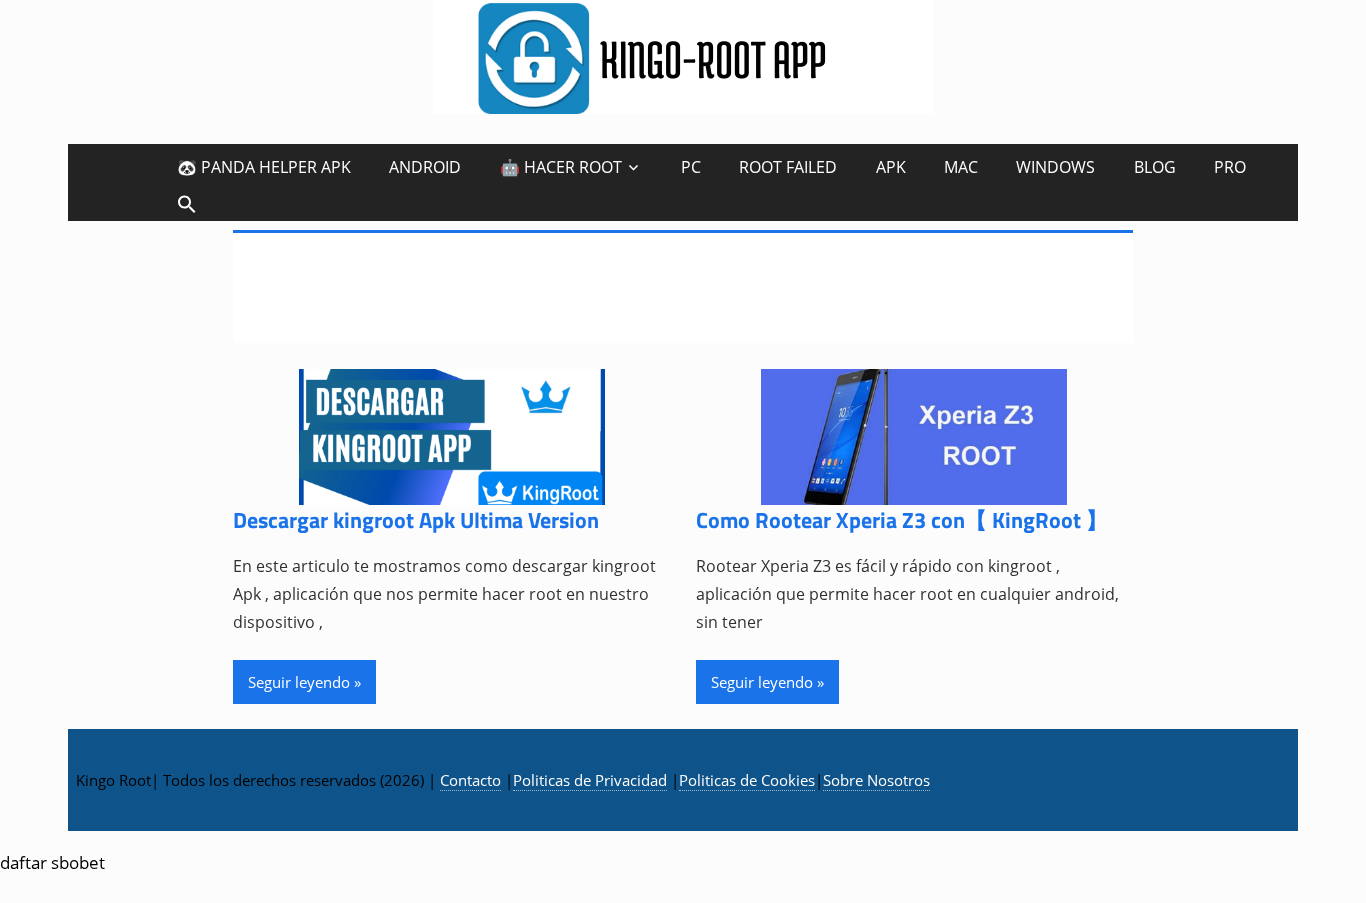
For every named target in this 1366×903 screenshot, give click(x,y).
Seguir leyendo (299, 682)
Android (425, 167)
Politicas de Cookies (747, 780)
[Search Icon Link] (187, 203)
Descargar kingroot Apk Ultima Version (416, 520)
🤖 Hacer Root (561, 167)
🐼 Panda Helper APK (264, 167)
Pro (1230, 167)
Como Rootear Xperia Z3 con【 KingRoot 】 (902, 520)
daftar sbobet (52, 862)
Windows (1055, 167)
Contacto (470, 780)
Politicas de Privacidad (590, 780)
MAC (961, 167)
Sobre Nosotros (876, 780)
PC (691, 167)
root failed (788, 167)
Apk (891, 167)
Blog (1155, 167)
